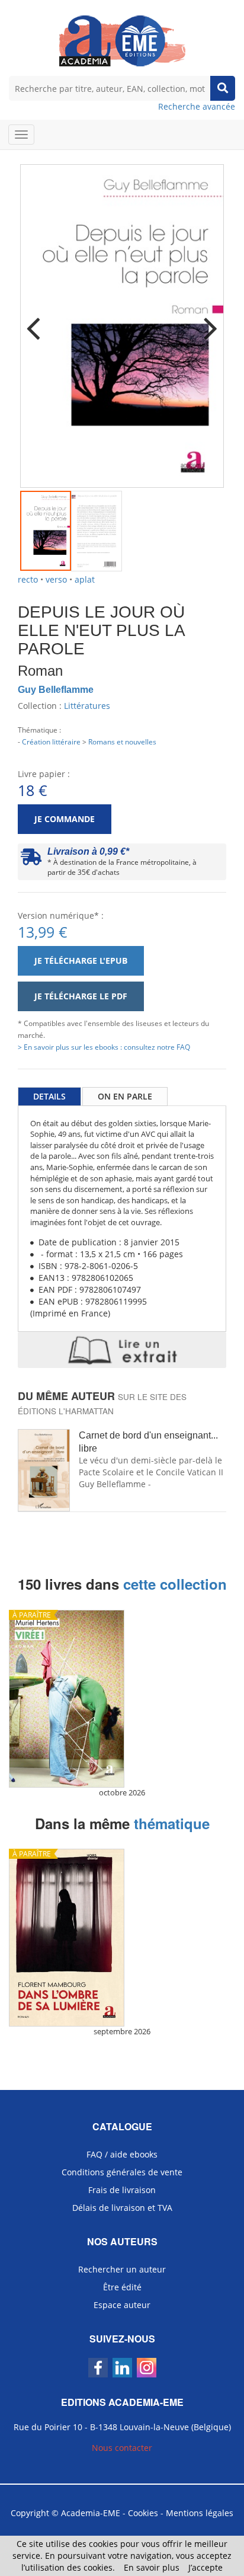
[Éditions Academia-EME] (122, 40)
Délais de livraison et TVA (122, 2208)
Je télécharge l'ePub (81, 961)
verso (56, 579)
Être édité (122, 2287)
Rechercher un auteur (122, 2269)
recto (28, 579)
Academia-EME (91, 2513)
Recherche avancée (197, 106)
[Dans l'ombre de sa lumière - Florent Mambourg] (122, 1938)
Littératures (87, 706)
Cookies (143, 2513)
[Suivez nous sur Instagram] (147, 2368)
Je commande (65, 819)
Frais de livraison (122, 2190)
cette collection (175, 1584)
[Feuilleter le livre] (122, 1350)
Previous (38, 321)
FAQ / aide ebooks (122, 2154)
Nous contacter (122, 2448)
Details (49, 1096)
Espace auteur (122, 2305)
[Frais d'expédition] (31, 860)
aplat (85, 579)
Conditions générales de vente (122, 2172)
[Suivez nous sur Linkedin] (122, 2368)
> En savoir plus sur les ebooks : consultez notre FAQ (104, 1047)
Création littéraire (51, 742)
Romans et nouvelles (122, 742)
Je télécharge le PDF (81, 996)
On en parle (125, 1096)
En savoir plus (152, 2567)
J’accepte (206, 2567)
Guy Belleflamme (56, 690)
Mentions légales (200, 2513)
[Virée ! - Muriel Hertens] (122, 1699)
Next (206, 321)
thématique (172, 1823)
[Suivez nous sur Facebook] (98, 2368)
